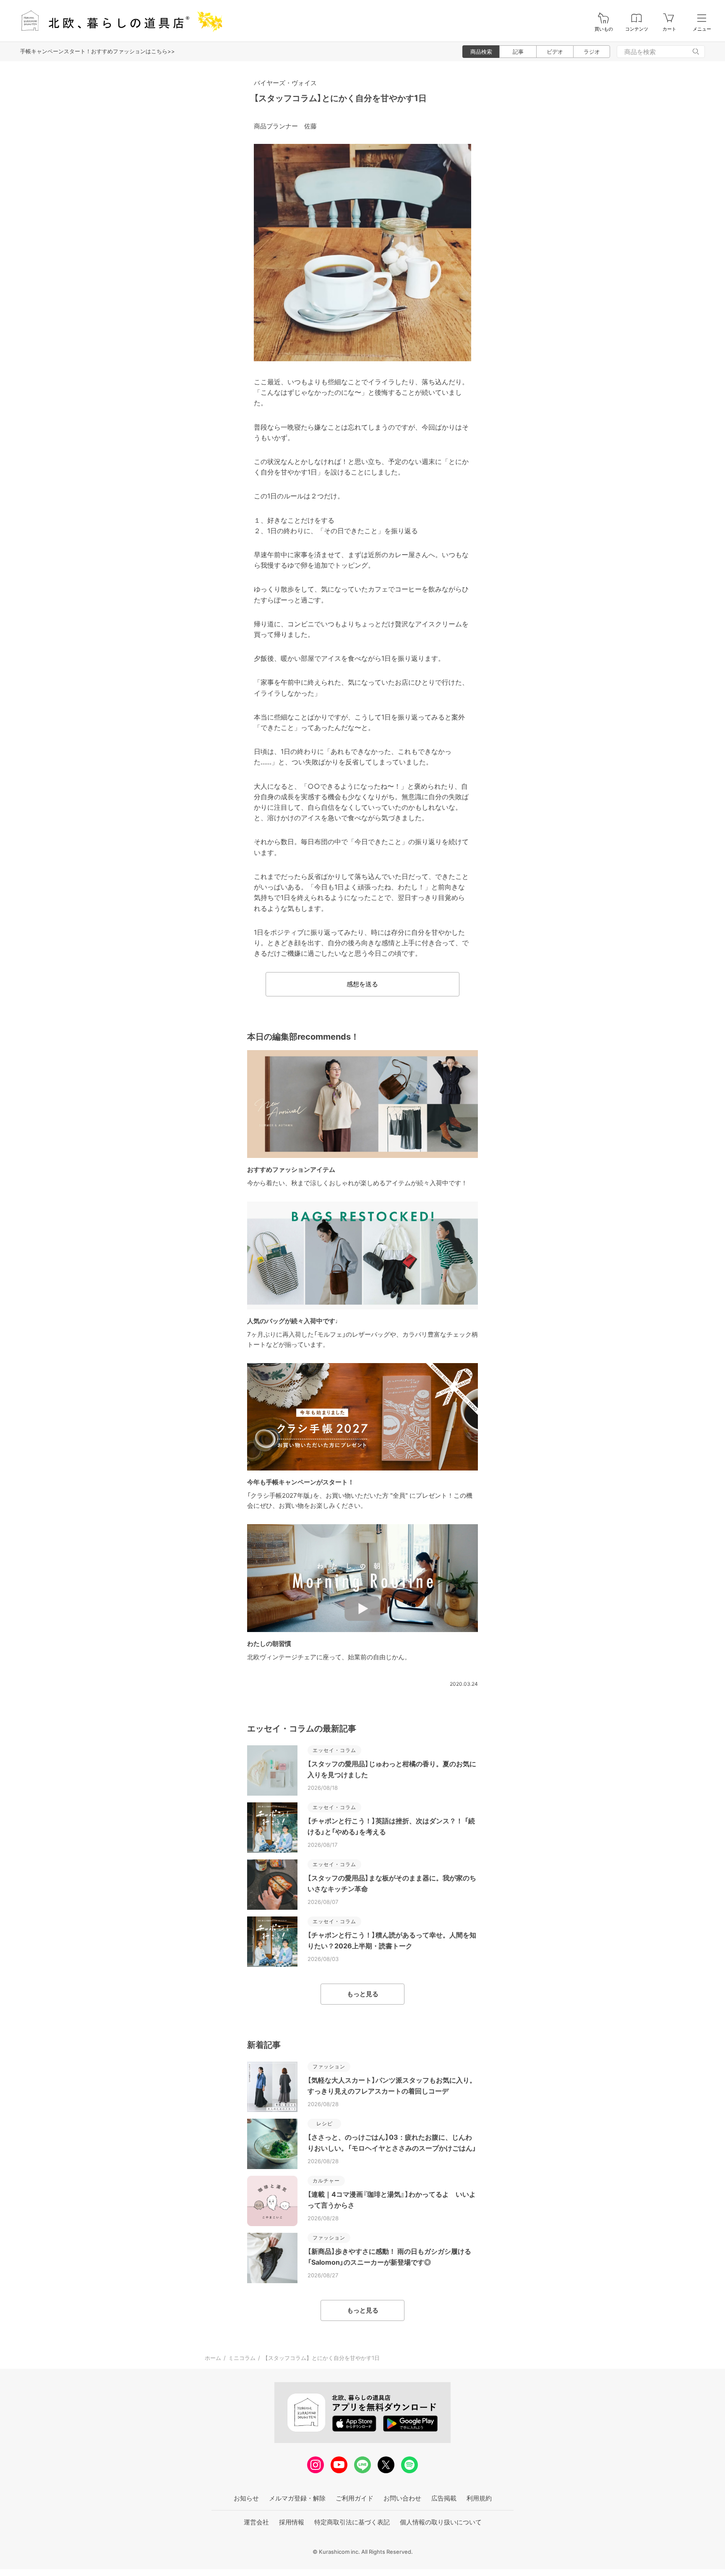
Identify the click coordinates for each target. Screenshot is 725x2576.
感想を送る (362, 984)
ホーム (213, 2358)
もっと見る (363, 1994)
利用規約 (479, 2498)
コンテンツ (637, 29)
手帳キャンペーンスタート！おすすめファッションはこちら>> (98, 51)
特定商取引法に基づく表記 (352, 2522)
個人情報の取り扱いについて (441, 2522)
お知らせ (246, 2498)
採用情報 (292, 2522)
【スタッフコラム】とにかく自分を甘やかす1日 (340, 98)
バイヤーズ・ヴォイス (285, 83)
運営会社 (256, 2522)
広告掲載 (444, 2498)
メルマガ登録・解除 (297, 2498)
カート (669, 29)
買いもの (604, 29)
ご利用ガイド (355, 2498)
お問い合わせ (402, 2498)
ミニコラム (242, 2358)
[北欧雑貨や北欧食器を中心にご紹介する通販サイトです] (118, 21)
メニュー (702, 29)
